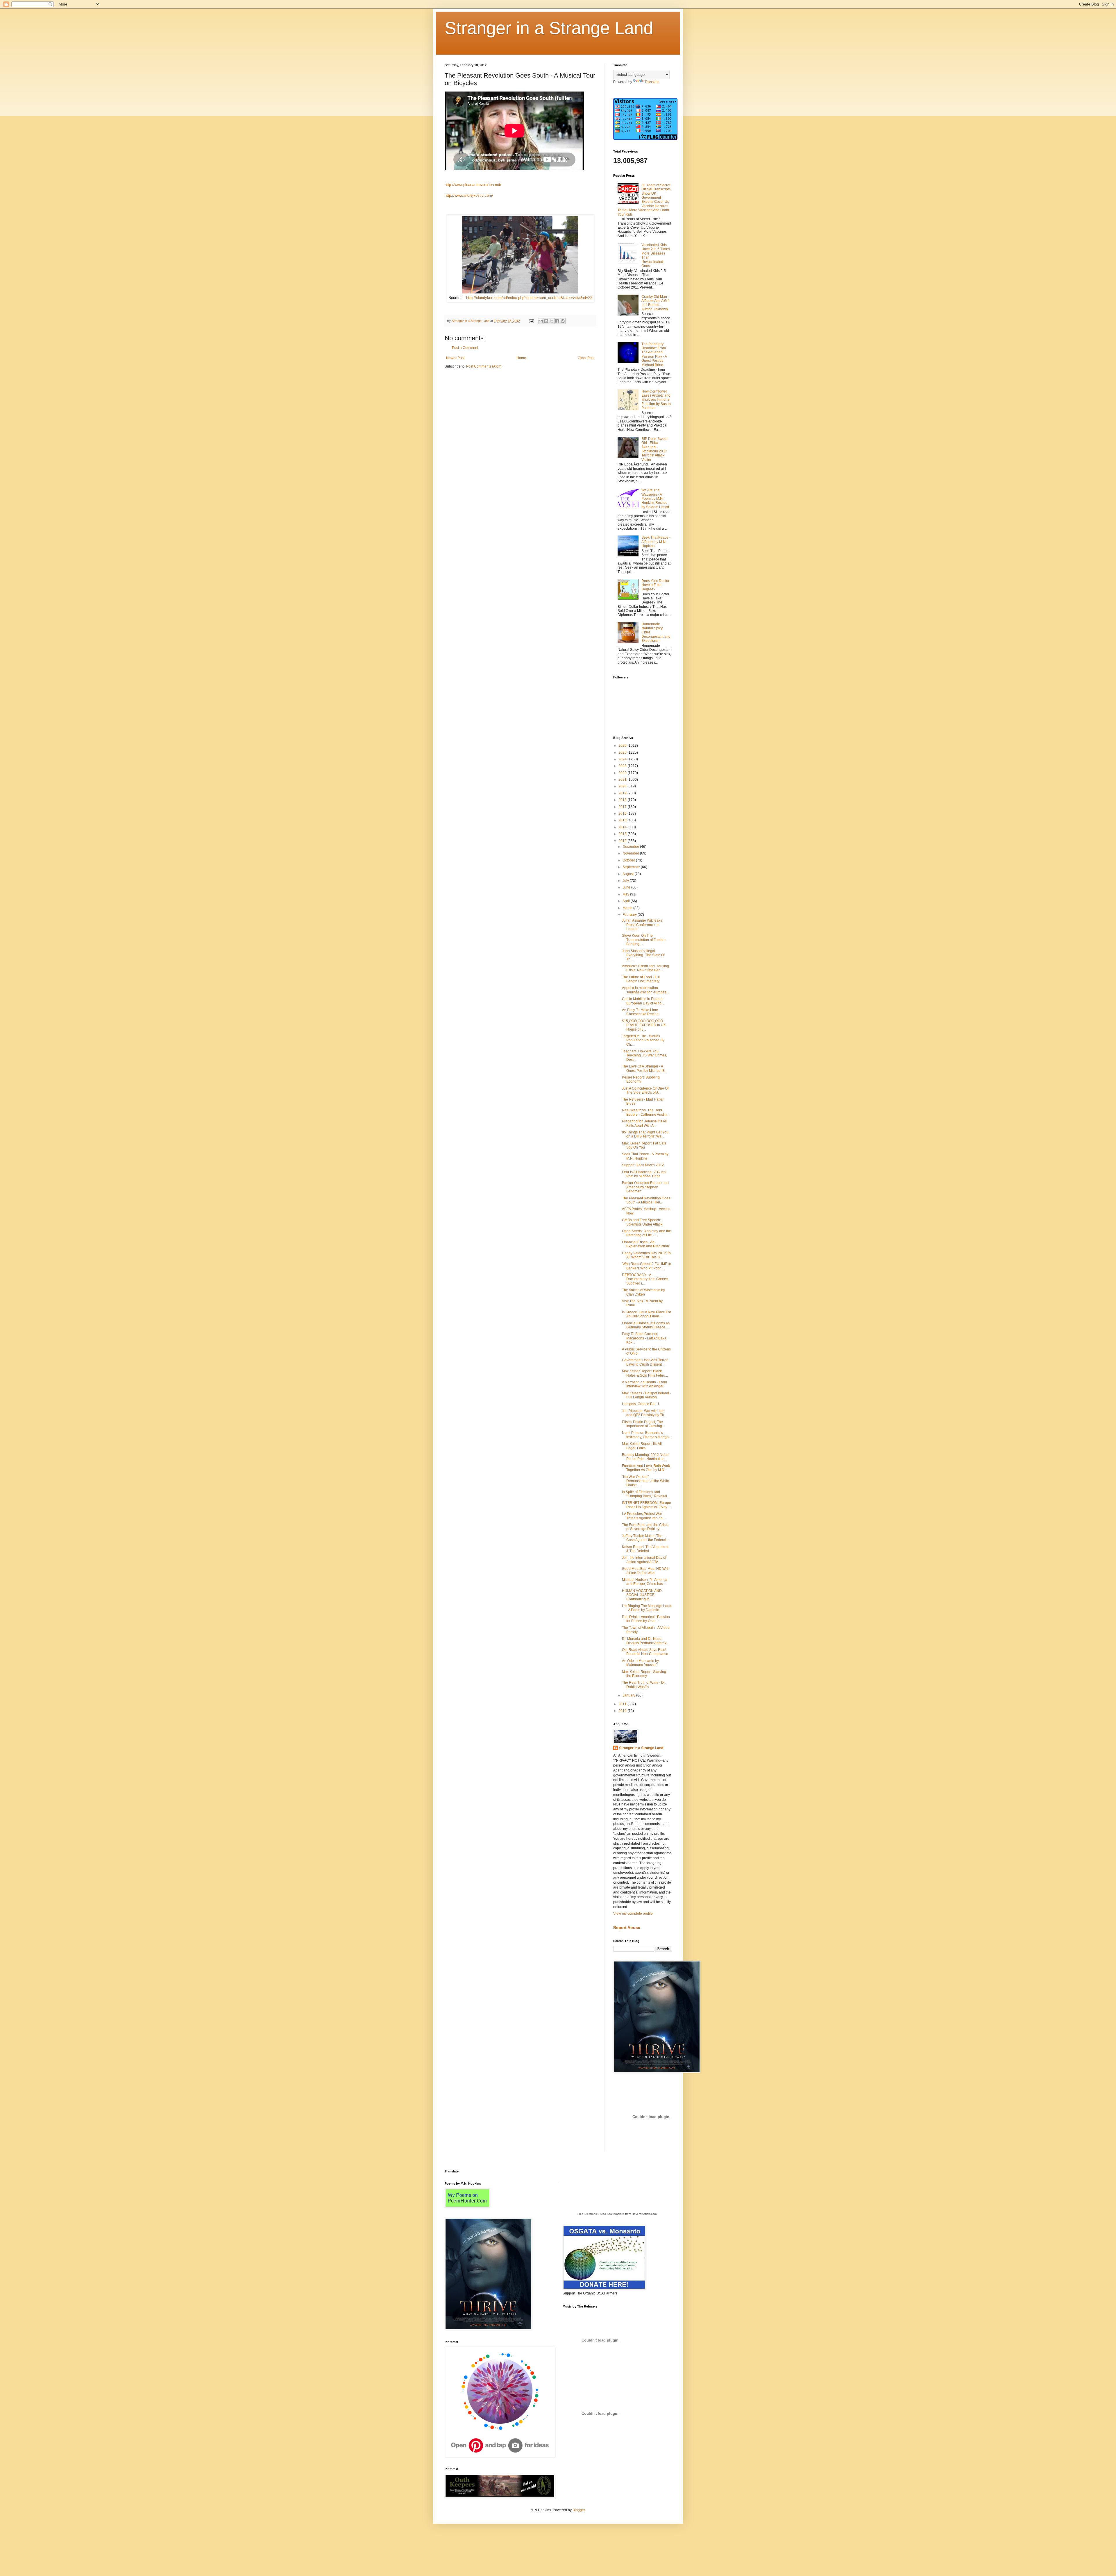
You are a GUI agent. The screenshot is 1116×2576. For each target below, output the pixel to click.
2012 (623, 841)
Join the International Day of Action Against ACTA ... (644, 1560)
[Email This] (541, 321)
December (631, 847)
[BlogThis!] (546, 321)
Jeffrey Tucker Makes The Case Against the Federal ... (646, 1538)
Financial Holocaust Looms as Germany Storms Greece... (646, 1325)
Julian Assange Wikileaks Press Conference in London (642, 925)
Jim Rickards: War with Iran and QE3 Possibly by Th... (644, 1413)
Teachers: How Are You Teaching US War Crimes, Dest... (644, 1055)
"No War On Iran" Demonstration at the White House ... (645, 1481)
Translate (652, 82)
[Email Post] (531, 321)
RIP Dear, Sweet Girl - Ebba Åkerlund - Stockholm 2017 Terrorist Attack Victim (654, 449)
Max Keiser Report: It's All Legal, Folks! (642, 1446)
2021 (623, 780)
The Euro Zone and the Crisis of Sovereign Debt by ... (645, 1527)
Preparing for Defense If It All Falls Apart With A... (644, 1123)
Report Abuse (627, 1927)
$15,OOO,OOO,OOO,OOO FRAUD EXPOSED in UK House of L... (644, 1025)
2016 (623, 814)
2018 (623, 800)
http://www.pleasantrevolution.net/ (473, 185)
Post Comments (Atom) (484, 366)
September (632, 867)
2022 (623, 773)
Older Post (586, 358)
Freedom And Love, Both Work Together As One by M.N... (646, 1468)
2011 (623, 1704)
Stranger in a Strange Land (549, 28)
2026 (623, 746)
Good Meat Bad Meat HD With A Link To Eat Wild (646, 1571)
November (631, 853)
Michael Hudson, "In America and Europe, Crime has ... (645, 1582)
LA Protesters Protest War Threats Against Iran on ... (644, 1516)
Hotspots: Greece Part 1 (641, 1404)
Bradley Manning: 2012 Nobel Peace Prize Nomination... (646, 1457)
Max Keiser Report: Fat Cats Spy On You (644, 1145)
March (628, 908)
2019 (623, 793)
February (630, 915)
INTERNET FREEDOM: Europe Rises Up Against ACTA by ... (646, 1505)
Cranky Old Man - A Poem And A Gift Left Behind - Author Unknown (655, 303)
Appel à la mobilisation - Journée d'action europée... (646, 990)
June (627, 887)
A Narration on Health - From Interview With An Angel (644, 1384)
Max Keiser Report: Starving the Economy (644, 1674)
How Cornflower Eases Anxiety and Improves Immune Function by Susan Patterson (656, 400)
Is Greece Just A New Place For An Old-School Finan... (646, 1314)
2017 (623, 807)
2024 (623, 759)
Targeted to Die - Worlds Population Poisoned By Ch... (643, 1040)
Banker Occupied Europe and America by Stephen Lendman (645, 1187)
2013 (623, 834)
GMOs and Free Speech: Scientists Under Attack (642, 1222)
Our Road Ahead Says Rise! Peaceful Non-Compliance (645, 1652)
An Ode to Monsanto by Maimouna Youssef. (640, 1663)
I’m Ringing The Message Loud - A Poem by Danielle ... (647, 1608)
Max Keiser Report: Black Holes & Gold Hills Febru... (645, 1373)
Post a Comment (465, 348)
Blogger (579, 2510)
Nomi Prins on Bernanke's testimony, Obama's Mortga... (647, 1435)
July (626, 881)
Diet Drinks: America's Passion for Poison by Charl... (646, 1619)
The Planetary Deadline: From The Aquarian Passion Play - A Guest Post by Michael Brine (654, 354)
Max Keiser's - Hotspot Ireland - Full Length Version (646, 1395)
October (629, 860)
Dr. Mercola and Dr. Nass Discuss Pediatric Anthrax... (645, 1641)
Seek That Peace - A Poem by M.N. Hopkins (656, 542)
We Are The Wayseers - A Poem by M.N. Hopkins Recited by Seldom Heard (655, 499)
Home (521, 358)
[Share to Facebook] (557, 321)
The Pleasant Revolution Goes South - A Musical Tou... (646, 1200)
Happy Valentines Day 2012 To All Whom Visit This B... (646, 1255)
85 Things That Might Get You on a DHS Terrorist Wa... (645, 1134)
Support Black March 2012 (643, 1165)
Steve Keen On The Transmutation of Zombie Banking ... (644, 940)
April (627, 901)
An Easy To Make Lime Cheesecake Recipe (640, 1012)
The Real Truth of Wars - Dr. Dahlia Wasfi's (644, 1685)
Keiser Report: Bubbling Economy (641, 1079)
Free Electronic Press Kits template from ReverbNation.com (617, 2214)
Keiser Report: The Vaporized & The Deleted (645, 1549)
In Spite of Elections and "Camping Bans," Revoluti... (646, 1494)
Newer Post (455, 358)
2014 (623, 827)
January (629, 1695)
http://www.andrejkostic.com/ (469, 195)
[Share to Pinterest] (563, 321)
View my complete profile (633, 1914)
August (628, 874)
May (626, 894)
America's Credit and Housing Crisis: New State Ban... (645, 968)
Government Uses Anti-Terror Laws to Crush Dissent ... (645, 1362)
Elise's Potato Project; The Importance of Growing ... (644, 1424)
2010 (623, 1711)
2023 (623, 766)
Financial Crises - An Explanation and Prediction (645, 1244)
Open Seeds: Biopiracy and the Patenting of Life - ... (646, 1233)
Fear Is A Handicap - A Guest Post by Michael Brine (644, 1174)
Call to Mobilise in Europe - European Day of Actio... (643, 1001)
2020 (623, 786)
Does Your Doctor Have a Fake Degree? (655, 585)
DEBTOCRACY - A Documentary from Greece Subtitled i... (645, 1279)
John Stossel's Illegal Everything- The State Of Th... (643, 955)
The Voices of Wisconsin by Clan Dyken (643, 1292)
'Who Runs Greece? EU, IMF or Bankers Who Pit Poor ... (646, 1266)
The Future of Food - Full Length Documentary (641, 979)
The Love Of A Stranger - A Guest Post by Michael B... (645, 1068)
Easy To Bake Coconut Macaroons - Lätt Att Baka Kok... (644, 1338)
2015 (623, 820)
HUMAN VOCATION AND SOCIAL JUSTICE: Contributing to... (642, 1595)
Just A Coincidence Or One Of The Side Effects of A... (645, 1090)
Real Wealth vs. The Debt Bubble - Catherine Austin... (646, 1112)
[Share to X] (552, 321)
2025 (623, 753)
